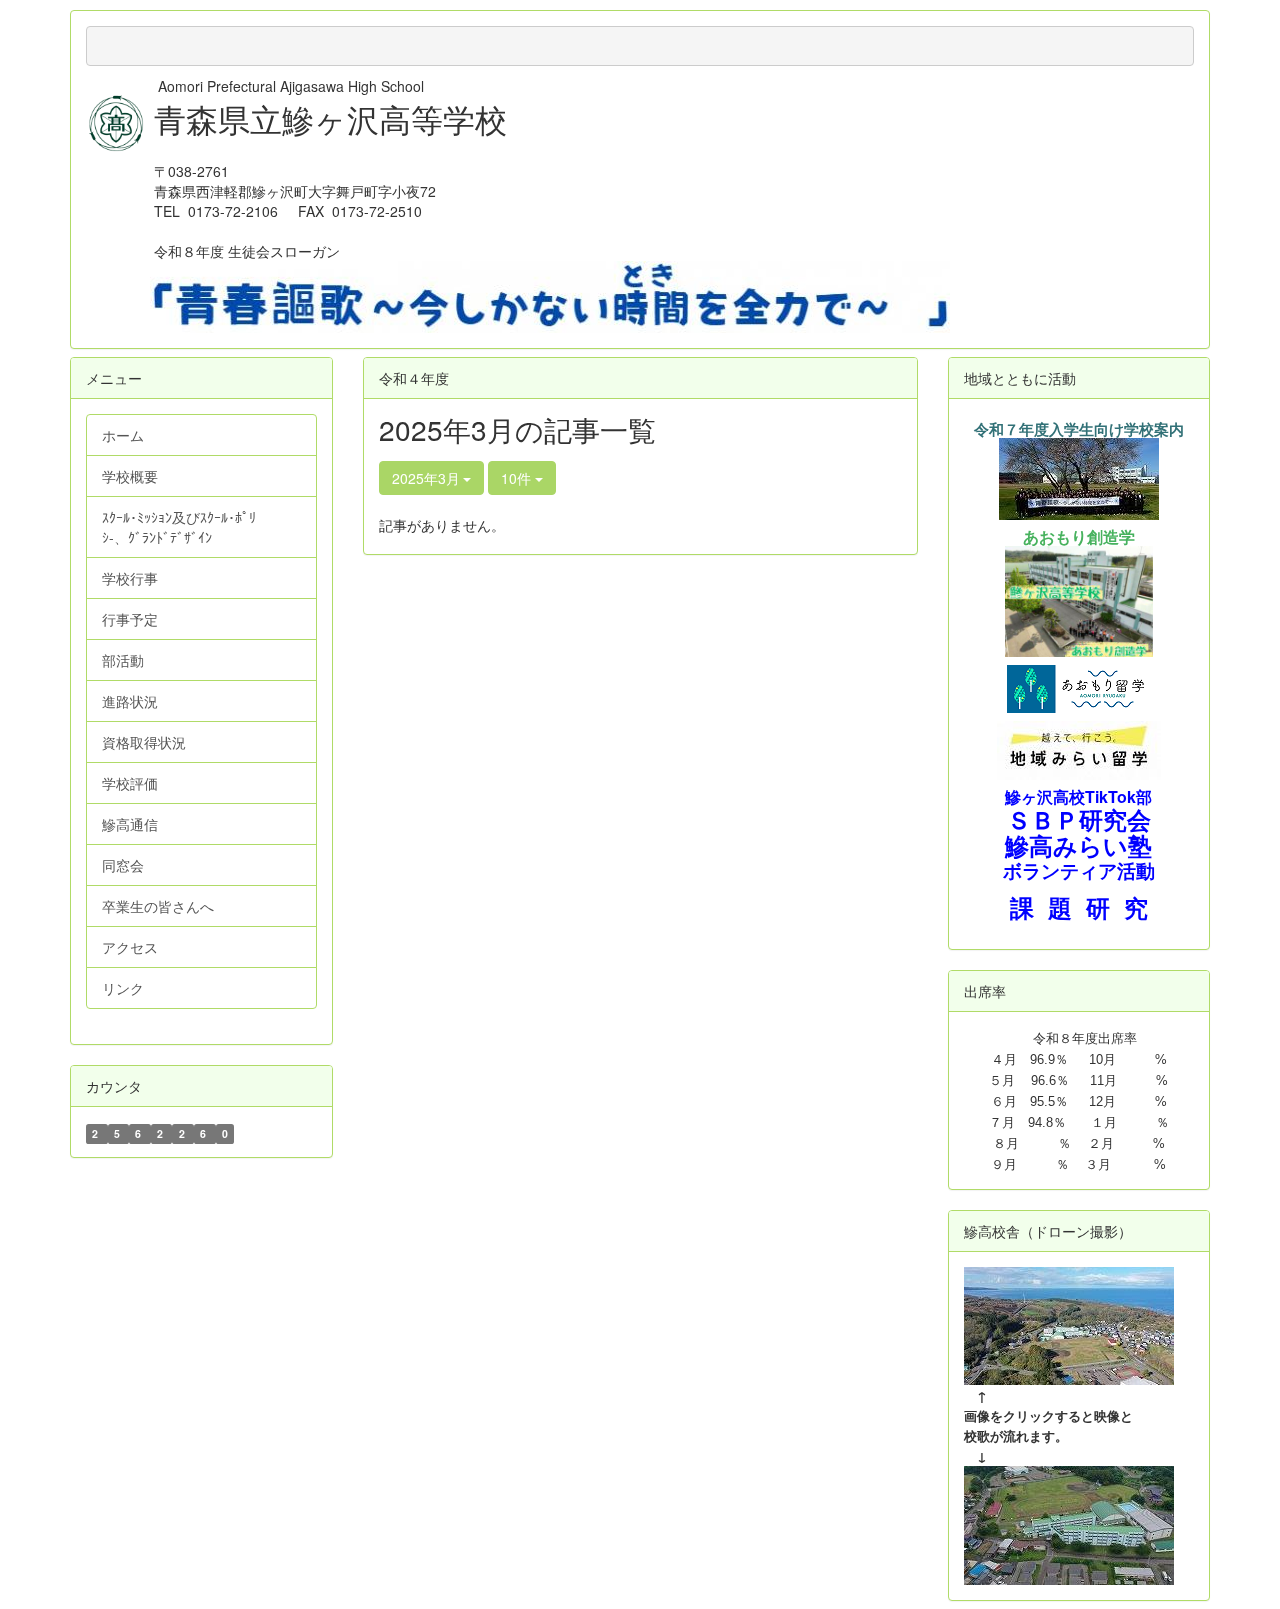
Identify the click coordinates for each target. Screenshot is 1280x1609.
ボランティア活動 (1079, 870)
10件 (518, 478)
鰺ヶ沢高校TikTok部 (1078, 796)
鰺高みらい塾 (1078, 846)
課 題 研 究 (1079, 907)
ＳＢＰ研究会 (1079, 819)
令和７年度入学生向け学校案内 (1079, 430)
